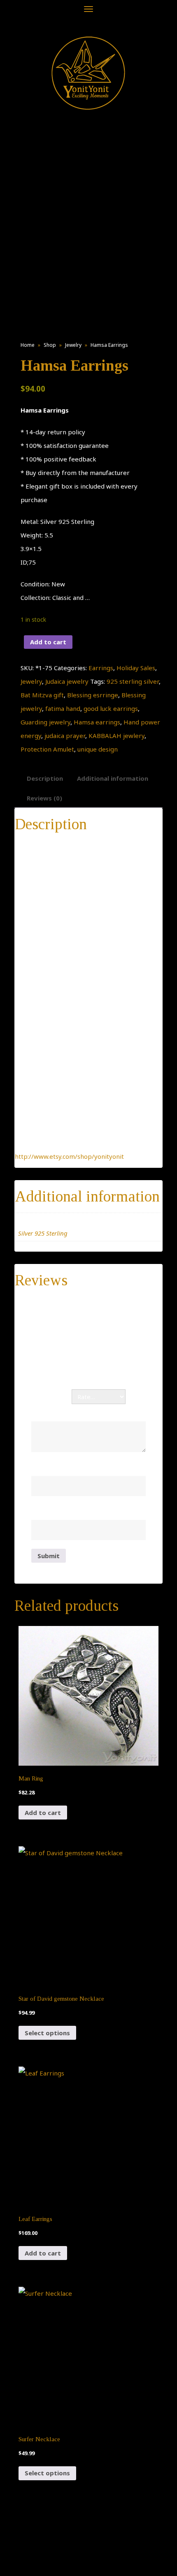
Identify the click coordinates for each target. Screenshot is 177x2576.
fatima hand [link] (63, 708)
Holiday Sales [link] (136, 668)
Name (43, 1467)
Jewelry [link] (73, 345)
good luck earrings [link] (111, 708)
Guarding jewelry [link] (45, 722)
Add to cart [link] (43, 1813)
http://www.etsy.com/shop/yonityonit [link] (69, 1156)
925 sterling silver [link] (133, 681)
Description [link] (45, 778)
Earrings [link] (101, 668)
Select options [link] (47, 2033)
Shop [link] (50, 345)
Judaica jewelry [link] (67, 681)
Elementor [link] (101, 2562)
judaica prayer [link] (65, 736)
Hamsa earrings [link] (97, 722)
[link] (88, 73)
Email (42, 1511)
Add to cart (48, 642)
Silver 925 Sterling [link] (43, 1233)
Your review (52, 1412)
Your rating (51, 1397)
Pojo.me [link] (75, 2557)
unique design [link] (98, 749)
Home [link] (28, 345)
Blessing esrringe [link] (93, 695)
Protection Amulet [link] (47, 749)
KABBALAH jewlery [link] (116, 736)
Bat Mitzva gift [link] (42, 695)
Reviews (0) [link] (44, 798)
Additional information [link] (113, 778)
